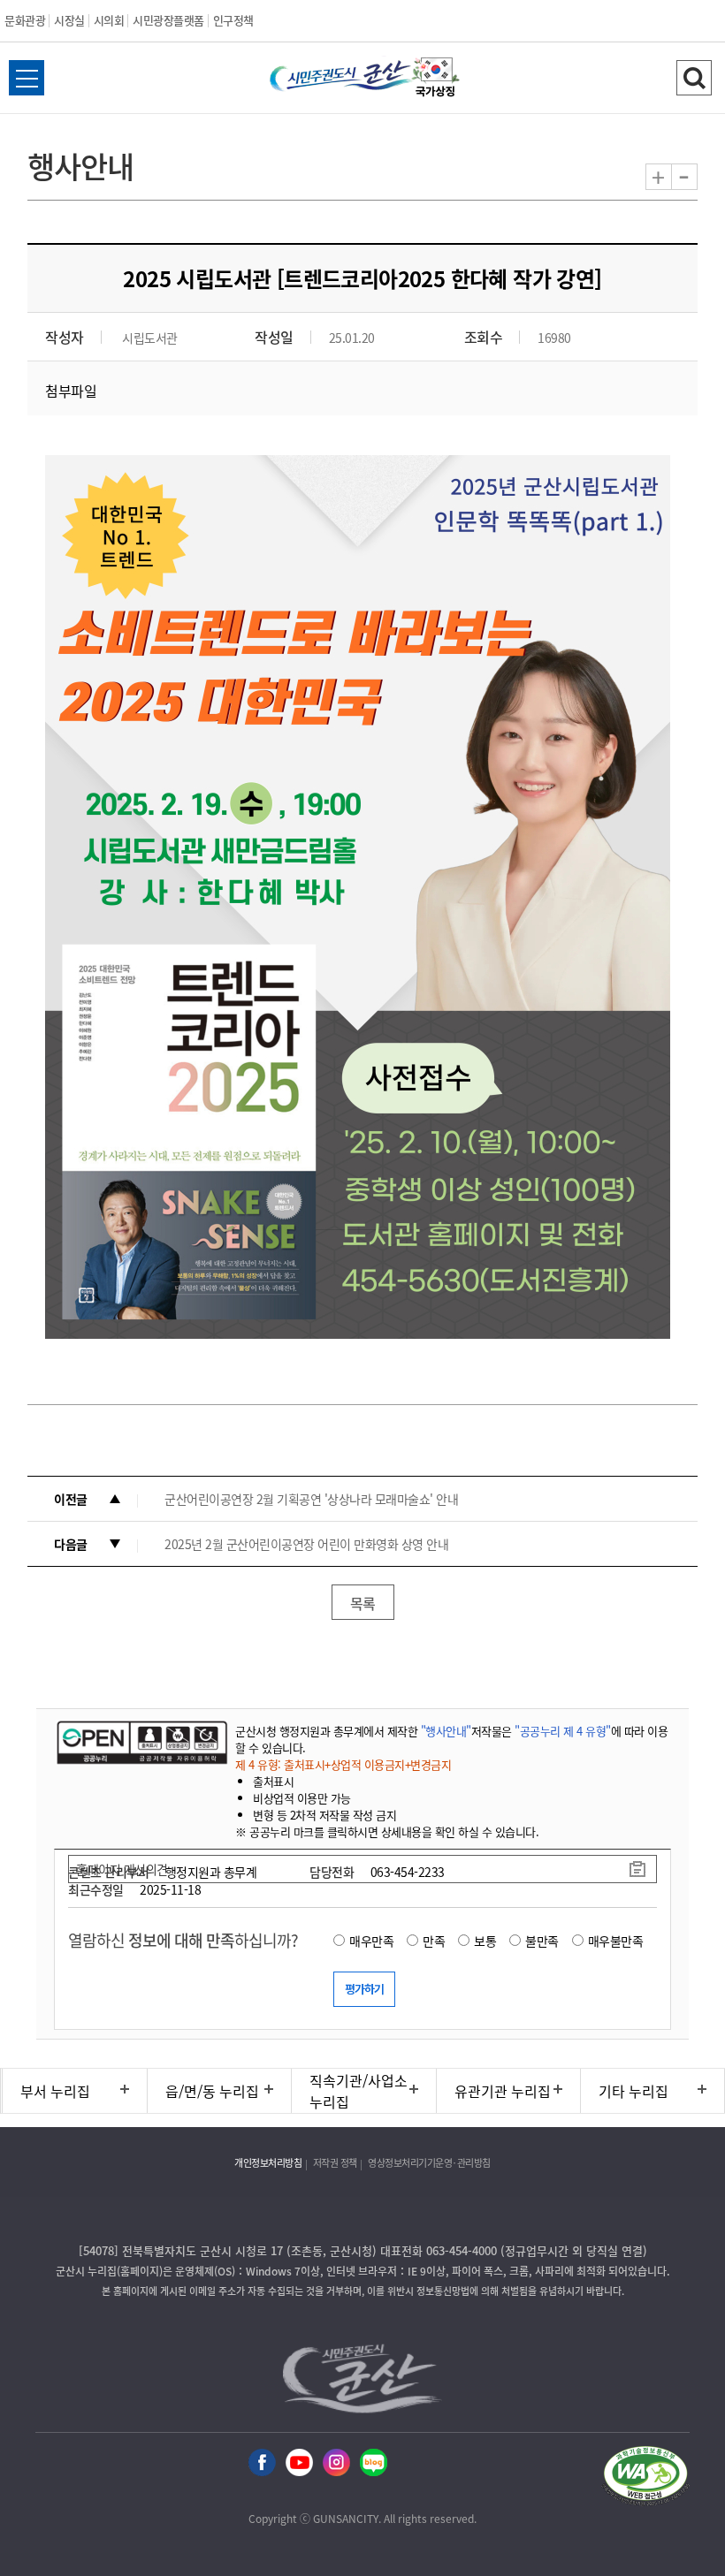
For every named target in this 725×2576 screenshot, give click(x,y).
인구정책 (233, 20)
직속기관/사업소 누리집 (359, 2091)
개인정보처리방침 (268, 2163)
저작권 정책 (335, 2163)
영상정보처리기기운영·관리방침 (429, 2163)
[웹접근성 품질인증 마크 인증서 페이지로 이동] (645, 2478)
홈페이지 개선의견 (122, 1869)
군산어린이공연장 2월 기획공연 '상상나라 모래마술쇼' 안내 (311, 1499)
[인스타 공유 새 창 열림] (336, 2463)
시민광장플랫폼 (168, 20)
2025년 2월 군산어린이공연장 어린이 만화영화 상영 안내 (306, 1544)
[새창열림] (436, 80)
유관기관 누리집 (503, 2091)
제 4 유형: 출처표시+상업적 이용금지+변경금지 (343, 1764)
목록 (363, 1603)
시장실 (69, 20)
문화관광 (25, 20)
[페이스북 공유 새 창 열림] (262, 2463)
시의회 (109, 20)
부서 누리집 (55, 2091)
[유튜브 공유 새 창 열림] (299, 2463)
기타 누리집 (633, 2091)
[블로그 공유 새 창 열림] (374, 2463)
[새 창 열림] (140, 1742)
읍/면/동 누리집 (212, 2091)
